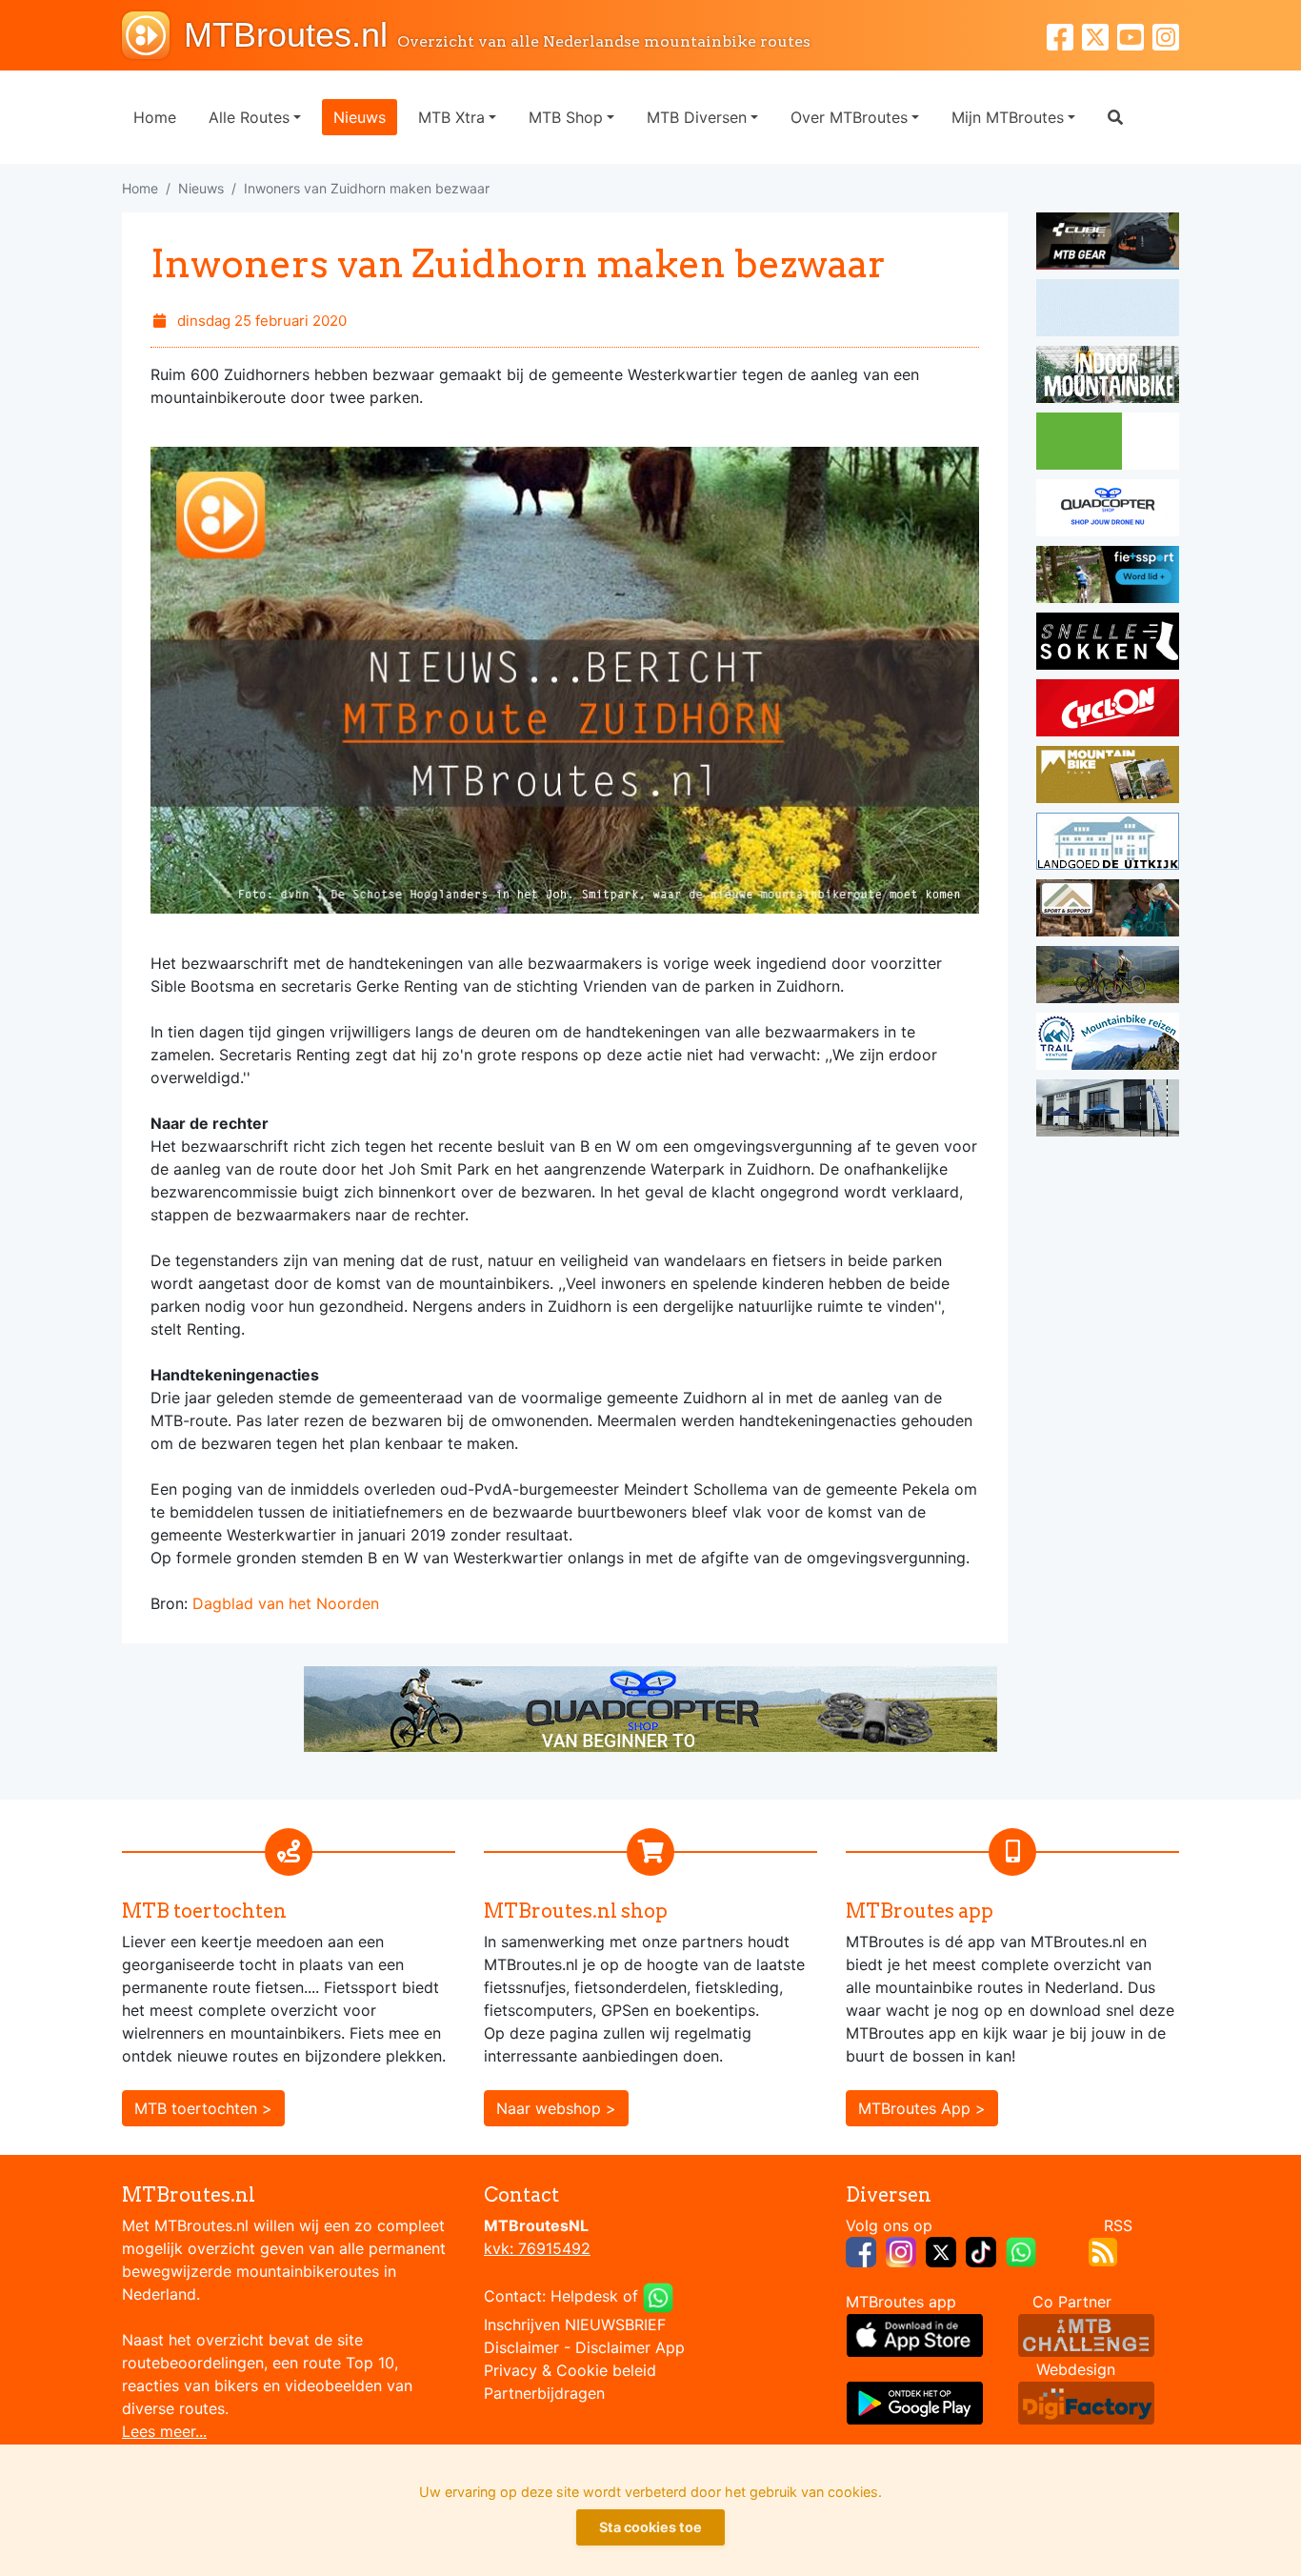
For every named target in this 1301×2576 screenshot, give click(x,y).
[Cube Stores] (1108, 244)
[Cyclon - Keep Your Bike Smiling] (1108, 711)
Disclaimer (521, 2347)
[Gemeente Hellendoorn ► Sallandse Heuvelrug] (1108, 444)
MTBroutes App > (922, 2108)
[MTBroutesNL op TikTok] (981, 2250)
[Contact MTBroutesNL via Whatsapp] (658, 2296)
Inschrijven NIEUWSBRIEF (575, 2324)
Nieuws (360, 117)
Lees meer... (164, 2431)
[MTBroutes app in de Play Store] (915, 2401)
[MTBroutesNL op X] (941, 2250)
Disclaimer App (630, 2347)
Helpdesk (584, 2296)
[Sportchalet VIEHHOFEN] (1108, 977)
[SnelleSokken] (1108, 644)
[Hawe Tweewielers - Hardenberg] (1108, 1111)
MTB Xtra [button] (451, 117)
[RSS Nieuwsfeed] (1103, 2250)
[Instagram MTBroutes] (1166, 35)
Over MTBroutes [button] (849, 117)
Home (155, 117)
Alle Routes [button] (249, 117)
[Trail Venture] (1108, 1044)
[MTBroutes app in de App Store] (915, 2333)
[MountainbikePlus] (1108, 777)
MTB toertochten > (203, 2108)
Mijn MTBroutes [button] (1008, 117)
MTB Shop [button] (566, 117)
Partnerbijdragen (544, 2393)
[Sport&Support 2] (1108, 911)
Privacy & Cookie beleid (570, 2370)
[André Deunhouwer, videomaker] (1086, 2333)
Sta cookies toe (650, 2527)
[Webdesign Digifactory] (1086, 2401)
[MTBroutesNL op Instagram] (901, 2250)
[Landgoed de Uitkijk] (1108, 844)
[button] (1115, 117)
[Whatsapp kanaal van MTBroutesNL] (1021, 2250)
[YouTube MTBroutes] (1135, 35)
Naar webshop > (556, 2108)
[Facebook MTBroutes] (1064, 35)
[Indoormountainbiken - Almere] (1108, 377)
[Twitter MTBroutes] (1100, 35)
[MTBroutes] (153, 35)
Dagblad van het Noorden (286, 1603)
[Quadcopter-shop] (1108, 511)
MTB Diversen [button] (697, 117)
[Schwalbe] (1108, 311)
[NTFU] (1108, 577)
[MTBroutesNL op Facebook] (861, 2250)
